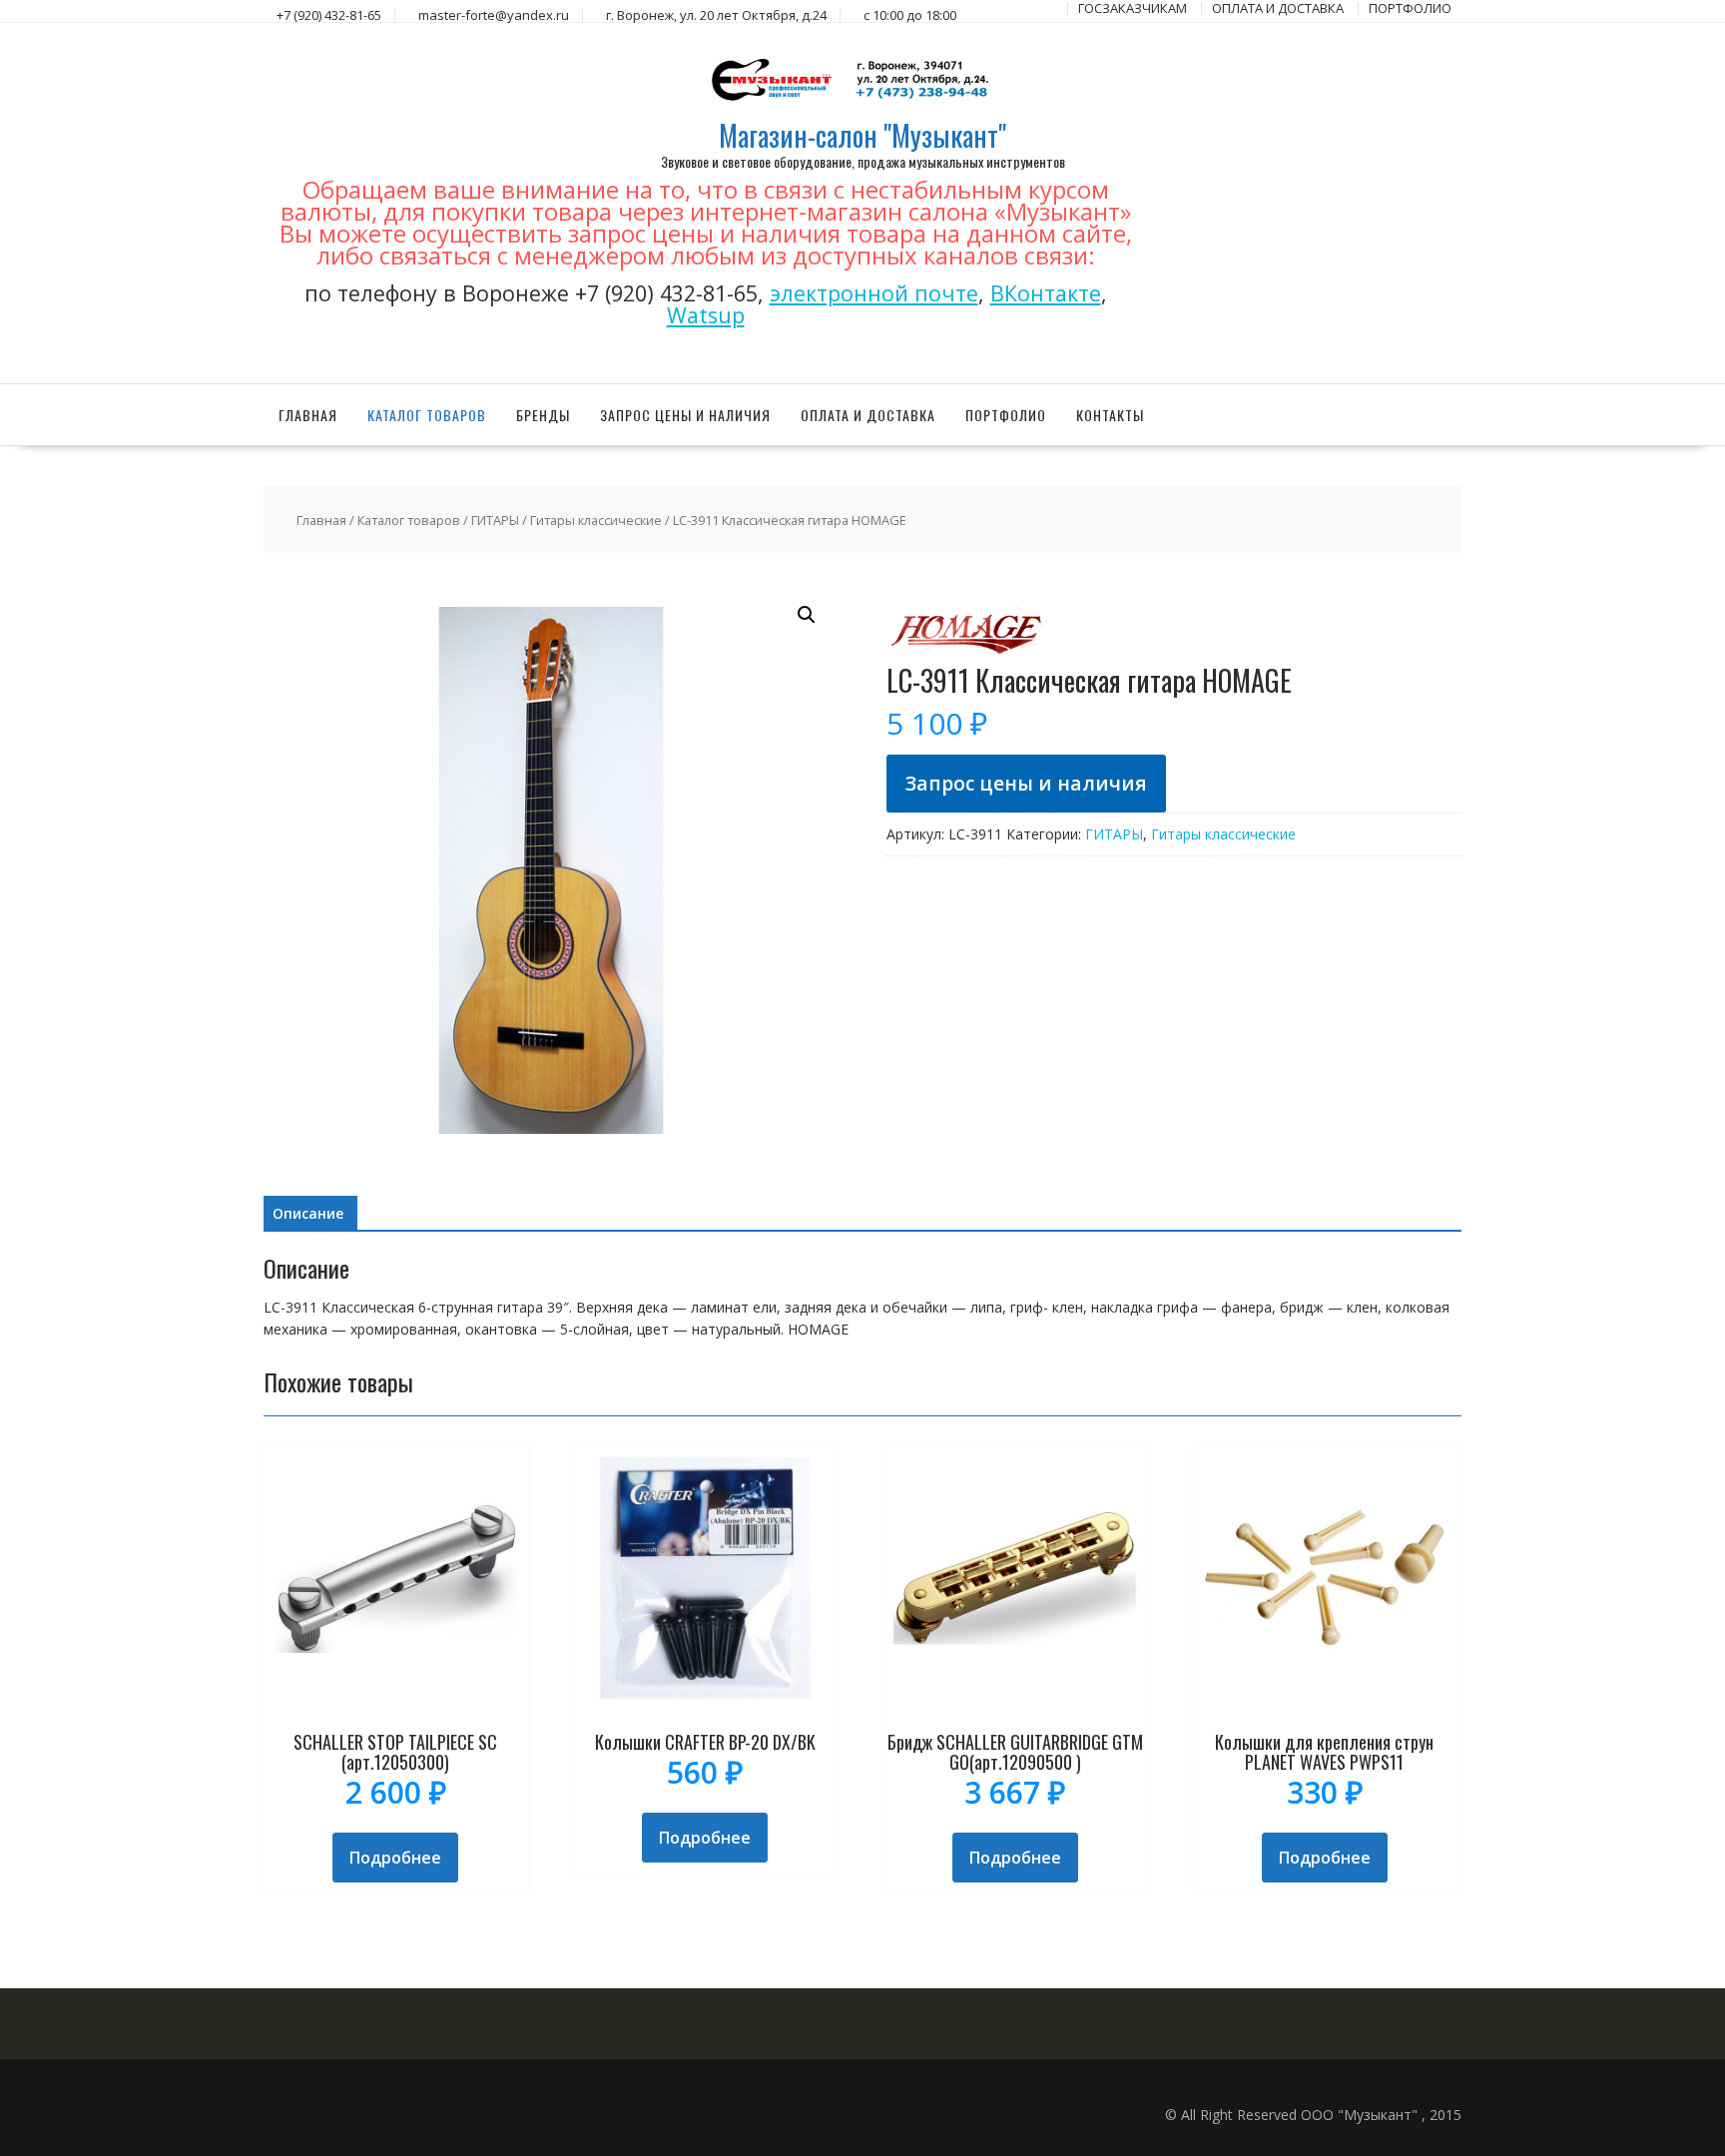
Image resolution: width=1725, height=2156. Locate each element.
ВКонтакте (1046, 293)
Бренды (543, 415)
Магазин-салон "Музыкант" (862, 135)
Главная (308, 415)
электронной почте (874, 293)
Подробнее (395, 1858)
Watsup (706, 315)
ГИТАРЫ (495, 520)
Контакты (1110, 415)
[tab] (308, 1214)
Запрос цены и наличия (685, 415)
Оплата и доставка (868, 415)
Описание (308, 1213)
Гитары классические (596, 520)
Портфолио (1006, 415)
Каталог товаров (427, 415)
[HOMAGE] (966, 654)
